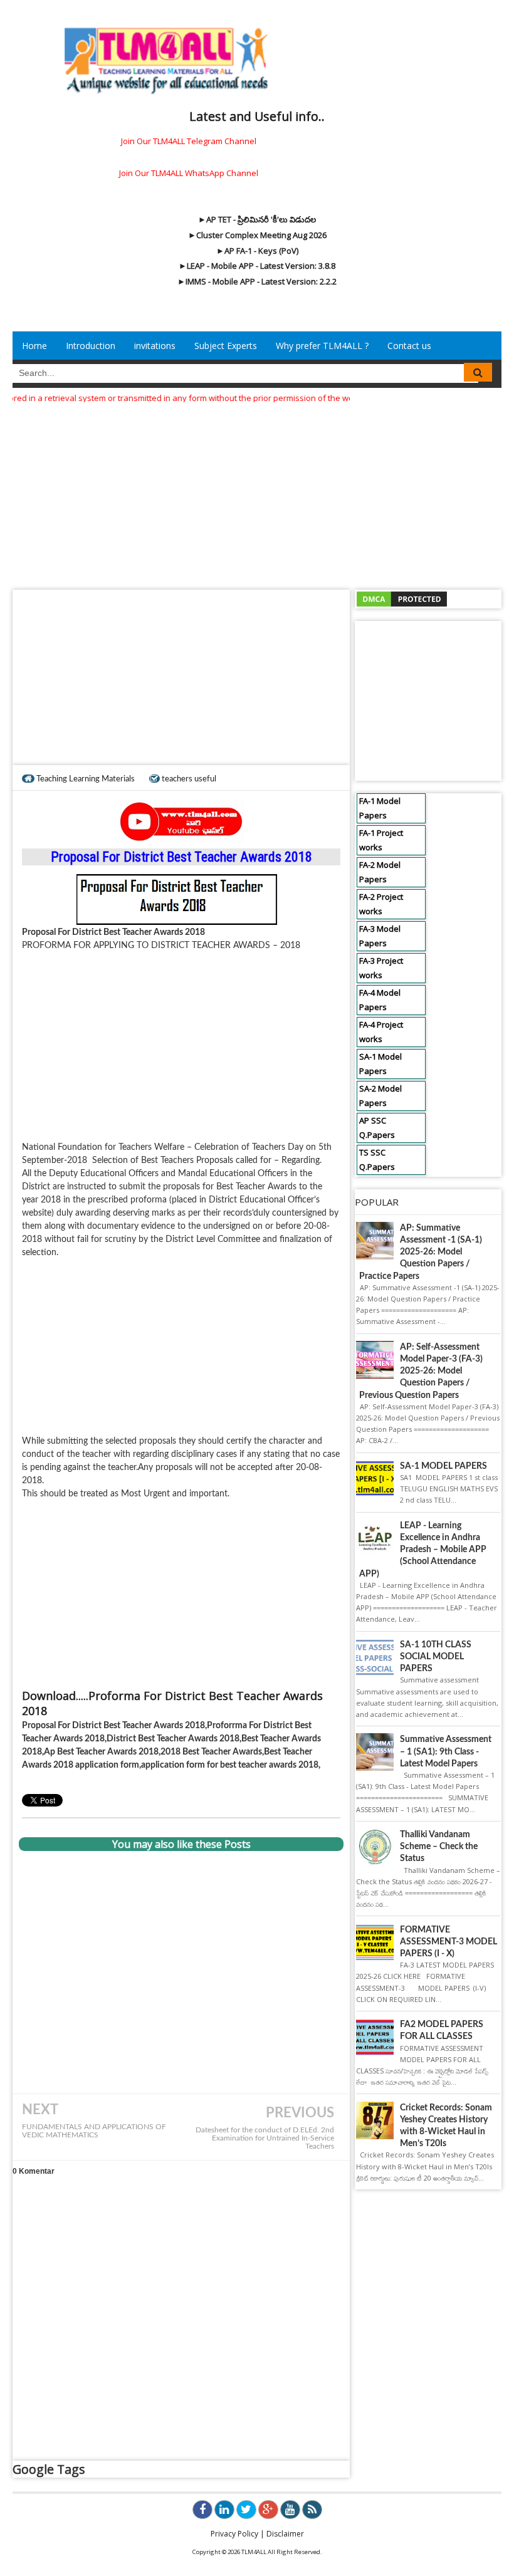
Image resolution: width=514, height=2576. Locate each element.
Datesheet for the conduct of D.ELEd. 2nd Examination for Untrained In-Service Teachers (265, 2138)
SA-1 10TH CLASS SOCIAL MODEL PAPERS (436, 1657)
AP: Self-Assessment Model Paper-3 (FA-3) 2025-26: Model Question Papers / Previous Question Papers (421, 1371)
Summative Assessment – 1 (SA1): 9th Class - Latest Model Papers (446, 1751)
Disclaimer (285, 2534)
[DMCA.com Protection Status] (402, 598)
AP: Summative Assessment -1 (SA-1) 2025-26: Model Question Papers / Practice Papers (421, 1252)
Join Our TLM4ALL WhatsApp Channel (189, 173)
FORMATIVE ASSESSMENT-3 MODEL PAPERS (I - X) (448, 1942)
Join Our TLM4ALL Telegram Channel (189, 141)
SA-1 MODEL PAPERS (443, 1466)
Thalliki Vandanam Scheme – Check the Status (439, 1847)
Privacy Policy (234, 2534)
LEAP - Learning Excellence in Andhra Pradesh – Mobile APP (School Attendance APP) (423, 1550)
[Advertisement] (257, 493)
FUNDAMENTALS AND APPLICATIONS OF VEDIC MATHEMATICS (94, 2131)
